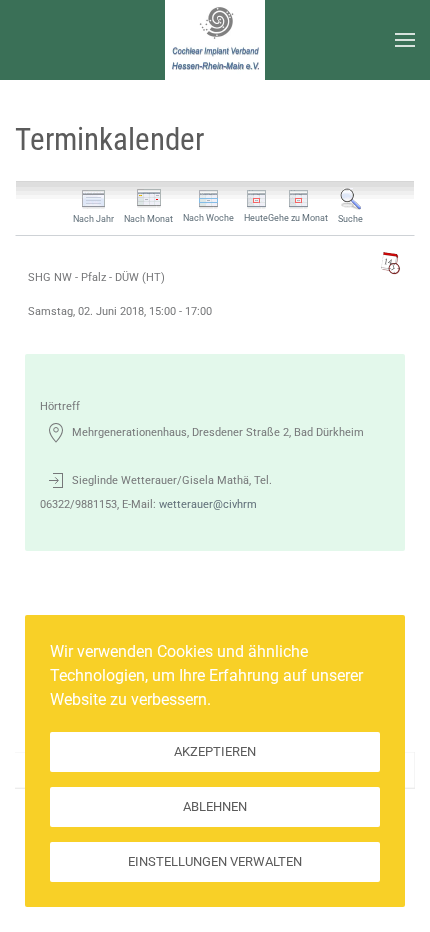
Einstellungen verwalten (215, 861)
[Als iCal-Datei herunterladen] (390, 263)
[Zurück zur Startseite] (215, 40)
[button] (405, 40)
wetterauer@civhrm (208, 504)
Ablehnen (215, 806)
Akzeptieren (215, 751)
